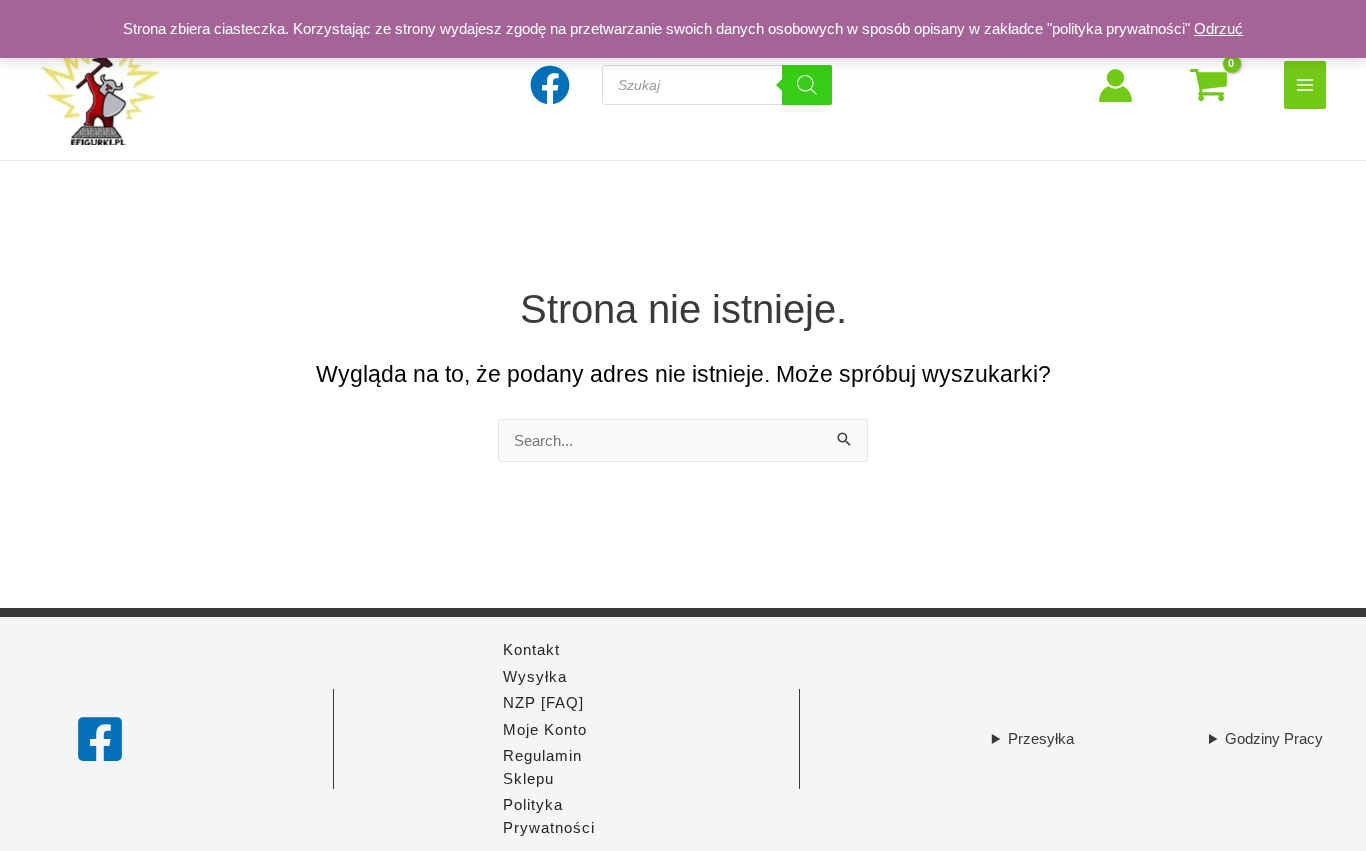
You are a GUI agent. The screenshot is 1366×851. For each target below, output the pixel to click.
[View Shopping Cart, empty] (1208, 85)
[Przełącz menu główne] (1305, 84)
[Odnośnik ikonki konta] (1115, 85)
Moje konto (545, 729)
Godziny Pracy (1274, 738)
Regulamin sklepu (542, 767)
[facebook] (553, 85)
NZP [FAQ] (543, 702)
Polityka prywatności (549, 816)
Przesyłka (1041, 738)
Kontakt (531, 649)
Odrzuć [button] (1218, 28)
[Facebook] (100, 739)
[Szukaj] (807, 85)
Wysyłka (535, 676)
